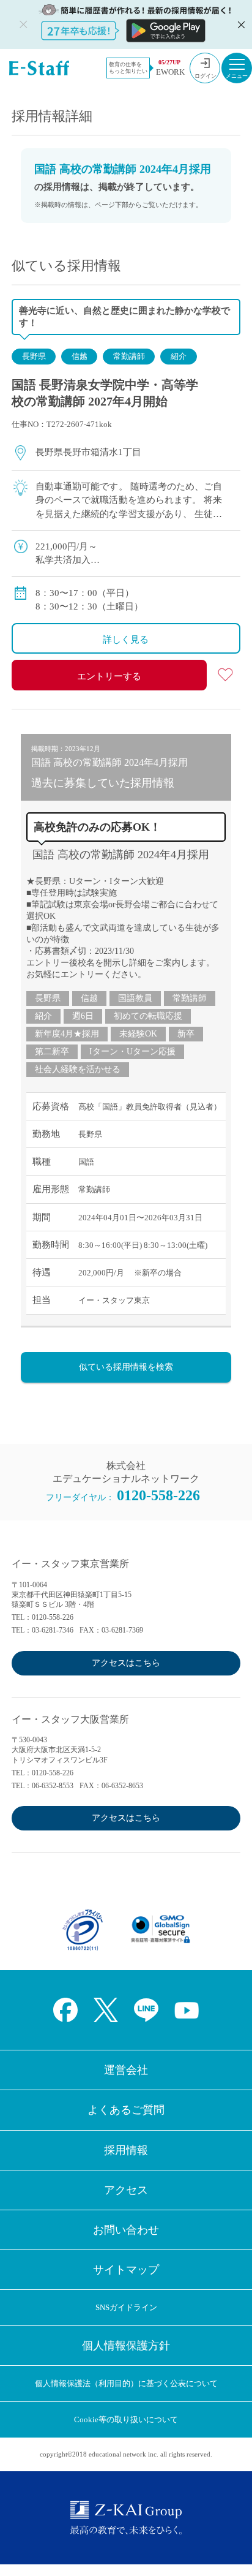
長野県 (34, 356)
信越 (80, 356)
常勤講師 (129, 356)
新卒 (186, 1034)
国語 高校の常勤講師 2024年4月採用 (121, 855)
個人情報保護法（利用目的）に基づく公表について (126, 2383)
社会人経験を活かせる (78, 1069)
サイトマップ (126, 2270)
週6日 (83, 1016)
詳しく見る (126, 640)
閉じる (240, 25)
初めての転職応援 (148, 1016)
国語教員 (135, 998)
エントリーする (109, 676)
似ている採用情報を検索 (126, 1367)
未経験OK (138, 1034)
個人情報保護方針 (126, 2346)
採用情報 (126, 2150)
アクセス (126, 2190)
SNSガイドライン (126, 2307)
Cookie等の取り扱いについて (126, 2419)
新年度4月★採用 (67, 1034)
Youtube (187, 2010)
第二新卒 (52, 1052)
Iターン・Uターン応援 (132, 1052)
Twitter (106, 2010)
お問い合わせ (126, 2230)
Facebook (65, 2010)
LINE (146, 2010)
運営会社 (126, 2070)
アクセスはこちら (126, 1663)
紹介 (179, 356)
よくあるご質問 (126, 2110)
